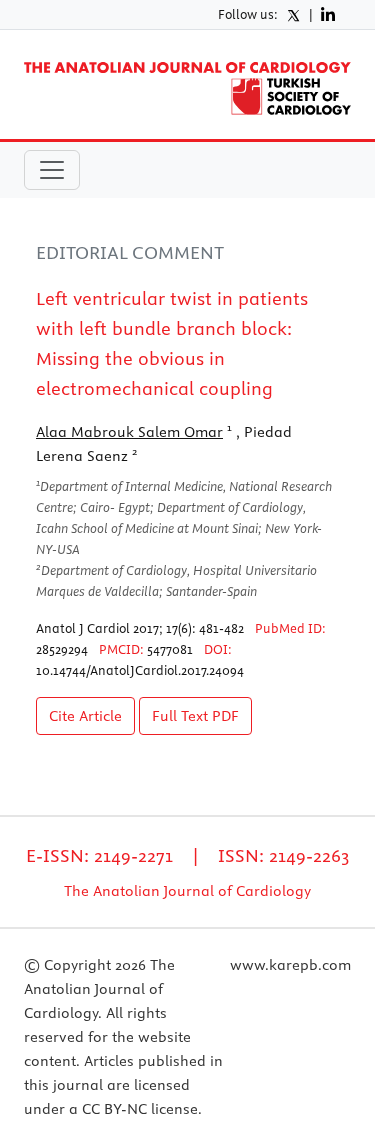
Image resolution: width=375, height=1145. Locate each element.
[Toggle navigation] (52, 170)
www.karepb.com (290, 965)
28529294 (62, 649)
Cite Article (85, 716)
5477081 (170, 649)
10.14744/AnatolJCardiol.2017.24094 (140, 670)
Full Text (195, 716)
